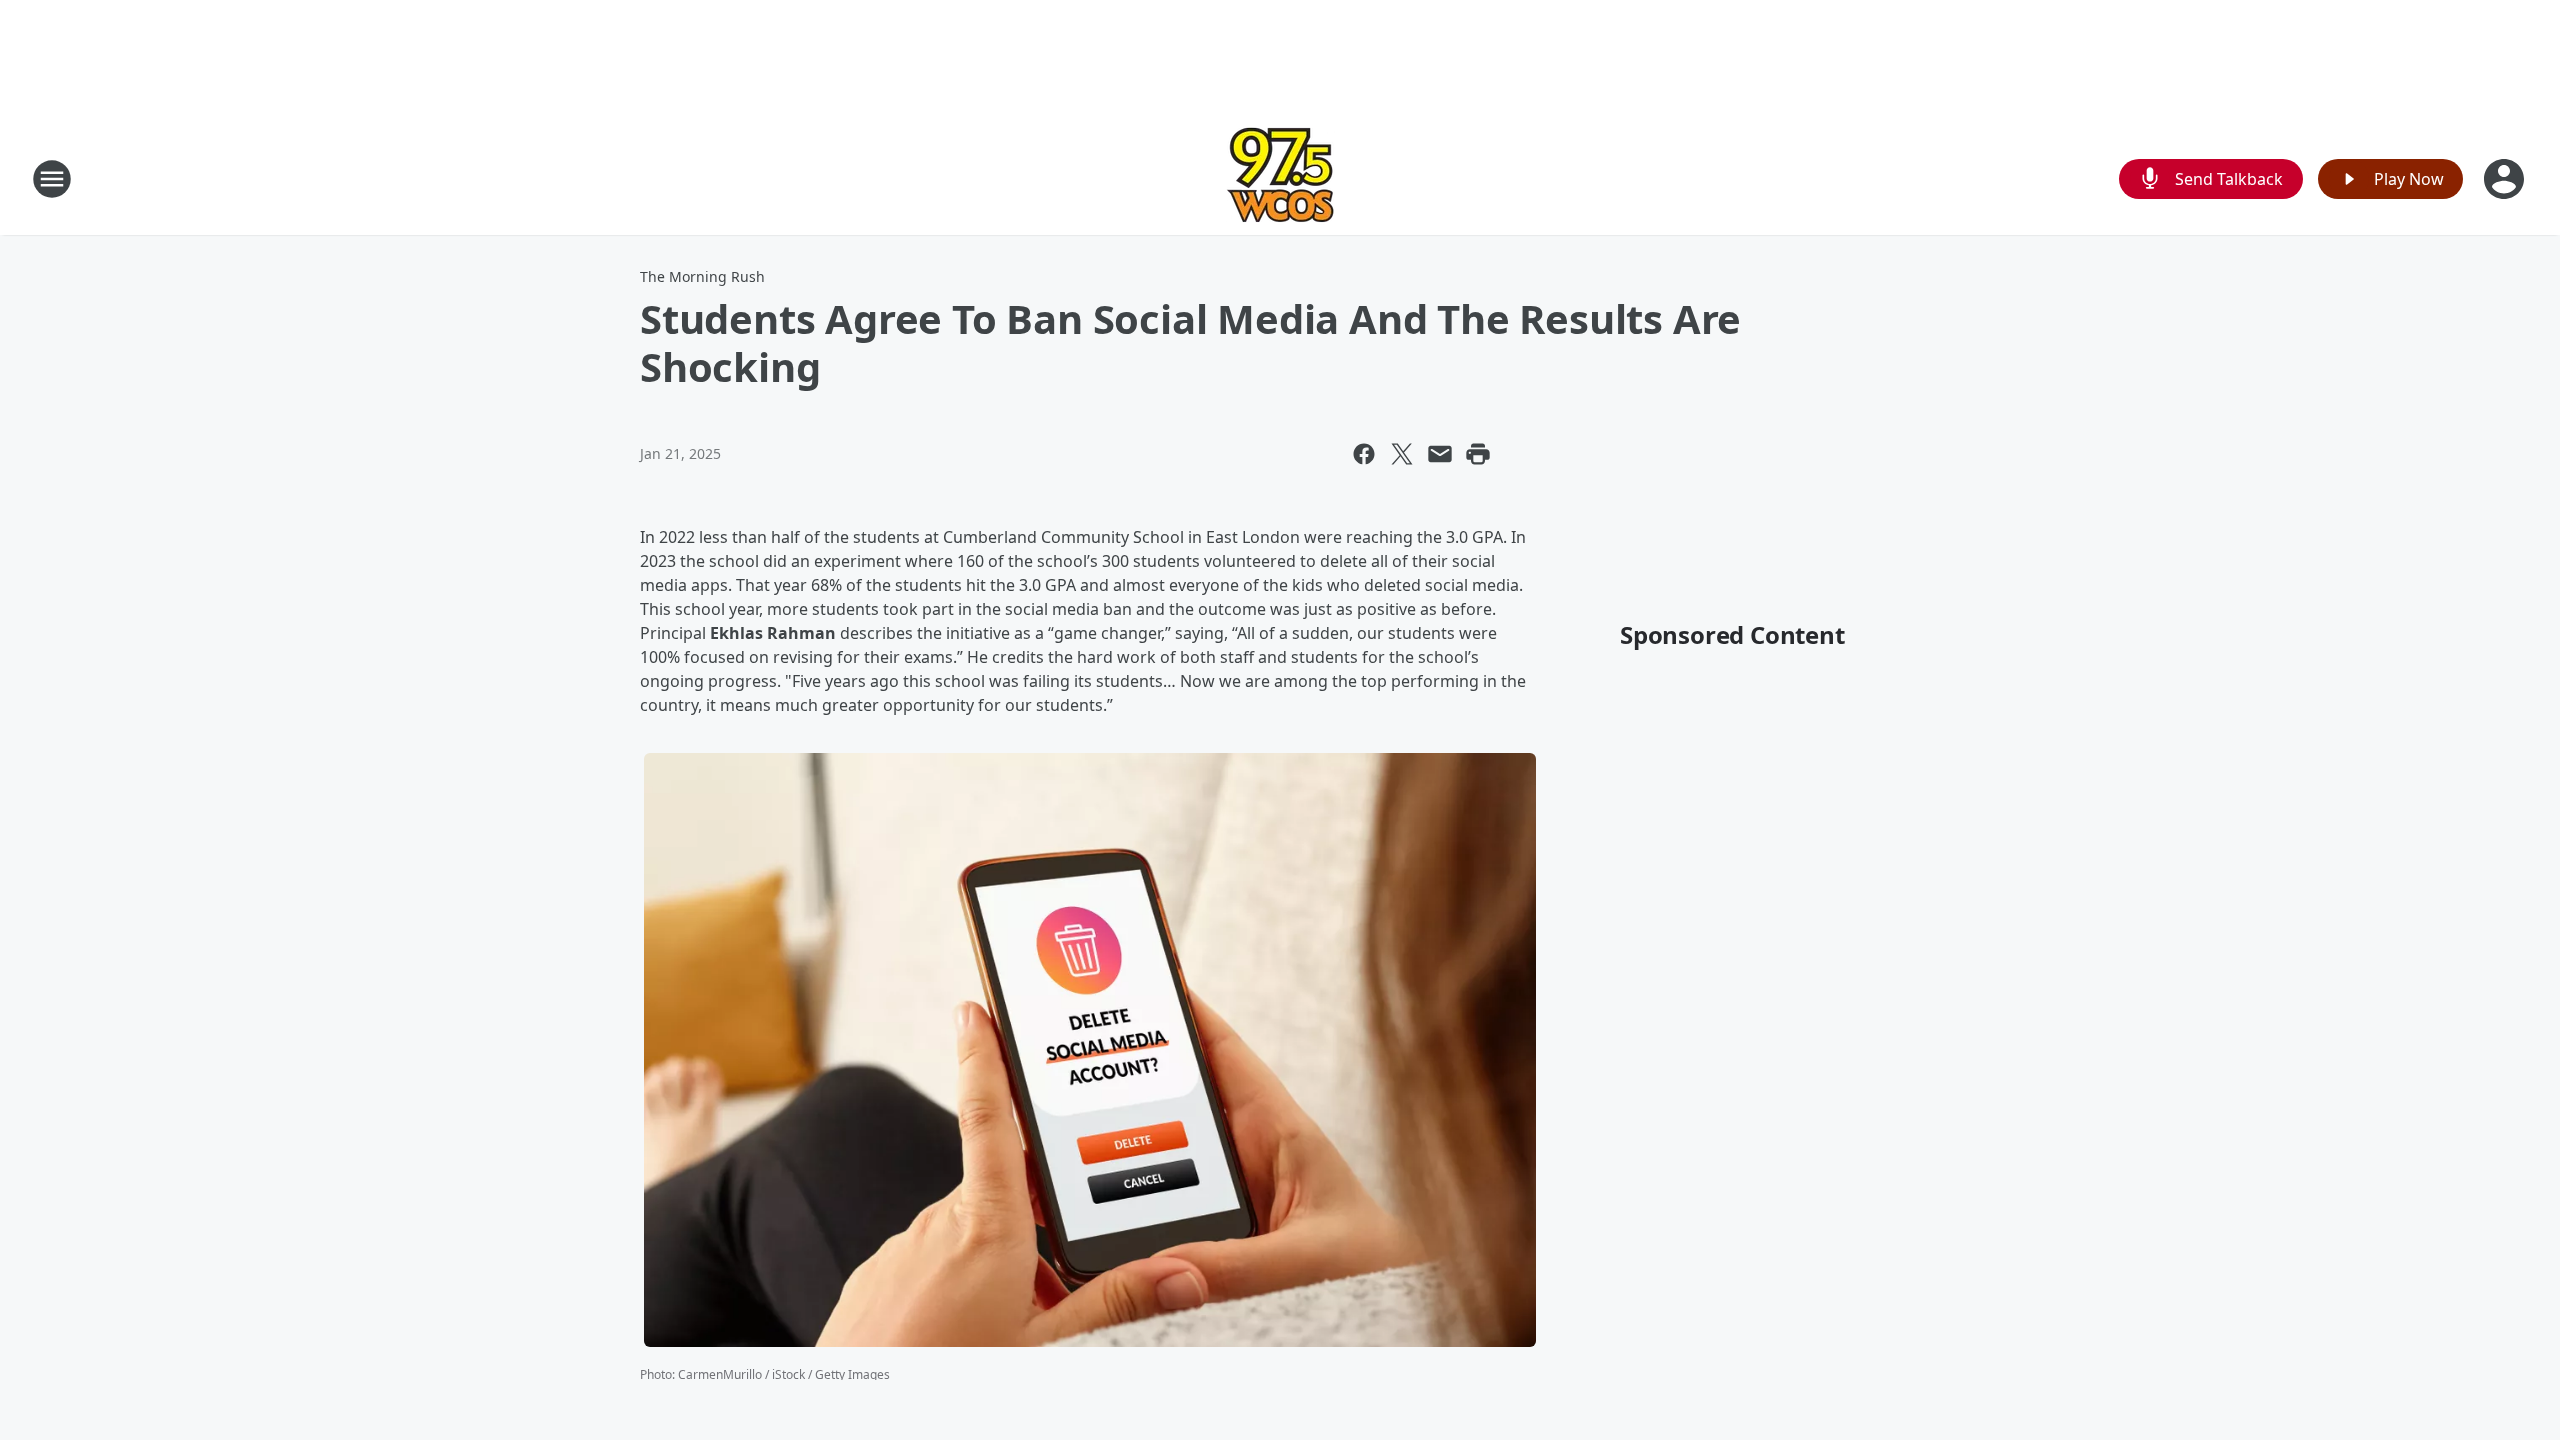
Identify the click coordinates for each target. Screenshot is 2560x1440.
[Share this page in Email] (1440, 454)
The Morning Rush (702, 276)
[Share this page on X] (1402, 454)
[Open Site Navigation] (52, 179)
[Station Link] (1280, 178)
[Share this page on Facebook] (1364, 454)
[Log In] (2506, 179)
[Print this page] (1478, 454)
